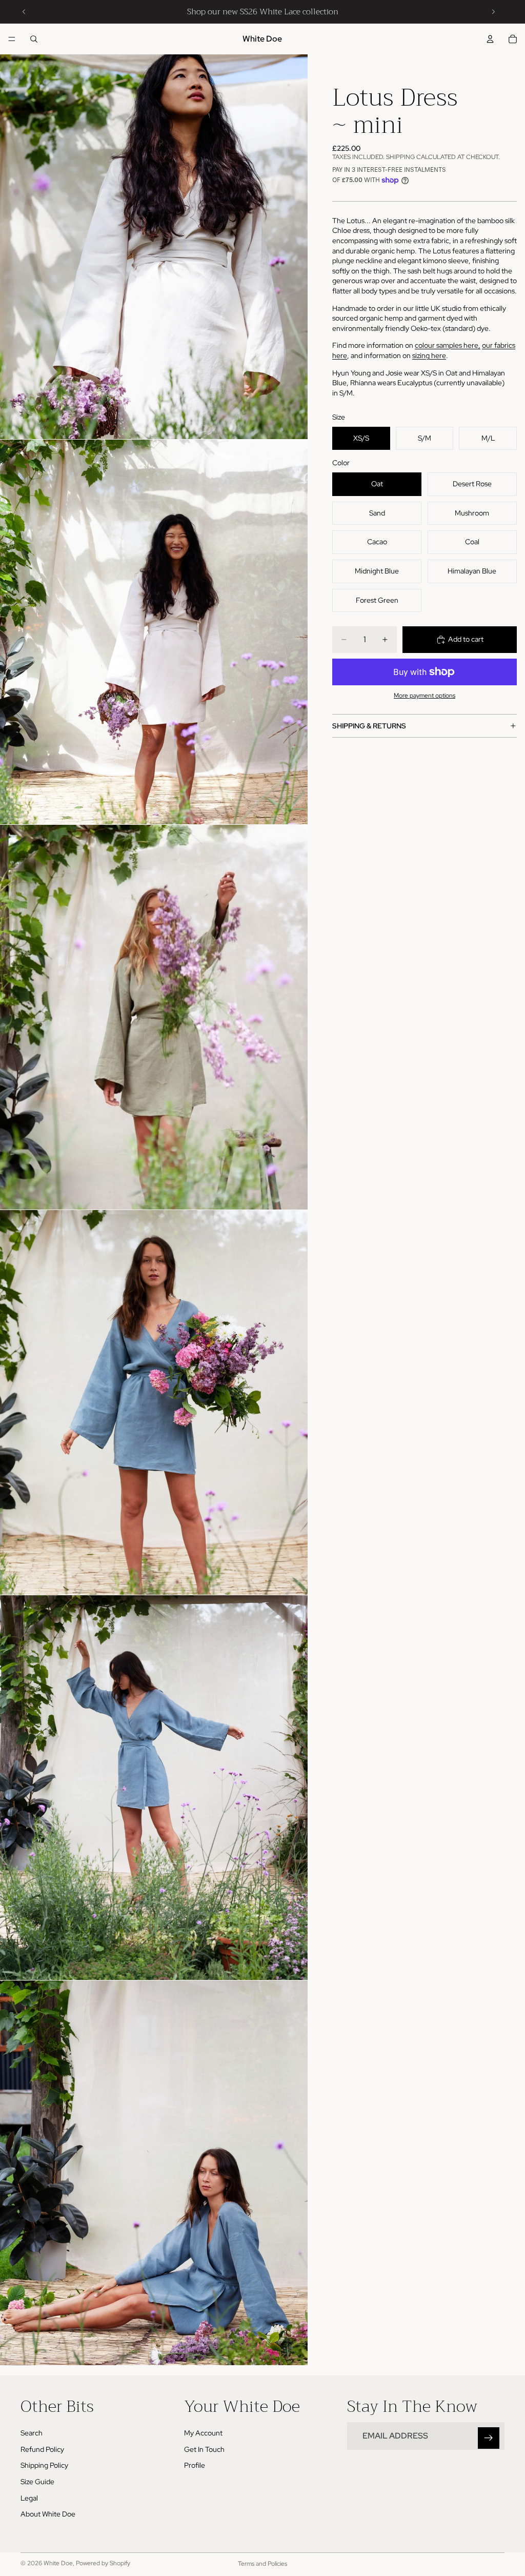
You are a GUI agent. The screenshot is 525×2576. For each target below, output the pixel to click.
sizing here (429, 355)
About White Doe (48, 2514)
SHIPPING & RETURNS (369, 726)
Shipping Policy (44, 2466)
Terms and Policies (262, 2564)
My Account (203, 2433)
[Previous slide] (24, 12)
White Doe (58, 2563)
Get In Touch (204, 2449)
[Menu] (12, 39)
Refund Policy (42, 2449)
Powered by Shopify (103, 2563)
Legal (29, 2498)
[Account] (490, 39)
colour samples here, (448, 345)
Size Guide (37, 2482)
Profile (195, 2466)
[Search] (34, 39)
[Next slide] (493, 12)
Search (32, 2433)
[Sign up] (489, 2439)
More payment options (425, 696)
